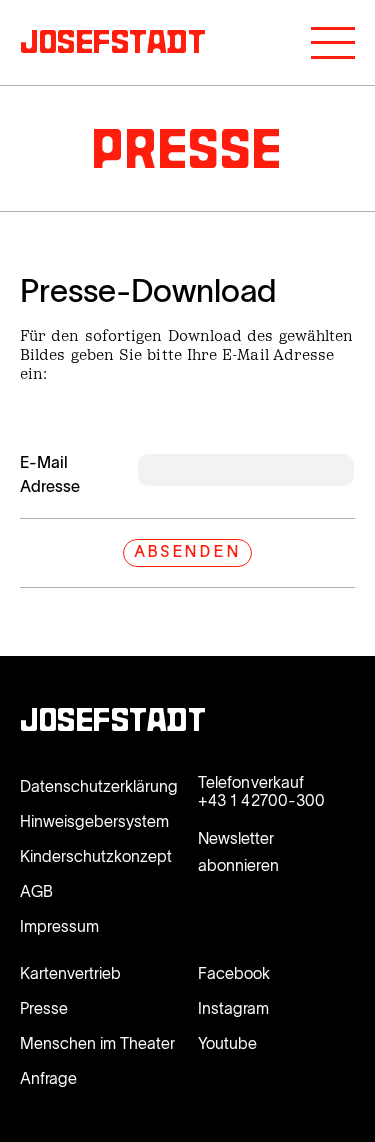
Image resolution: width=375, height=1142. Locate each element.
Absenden (187, 553)
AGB (36, 891)
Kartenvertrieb (70, 973)
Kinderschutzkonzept (96, 856)
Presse (44, 1008)
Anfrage (48, 1078)
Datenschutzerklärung (99, 786)
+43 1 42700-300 (261, 800)
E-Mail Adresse (50, 474)
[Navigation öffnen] (333, 43)
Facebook (234, 973)
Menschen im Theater (97, 1043)
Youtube (227, 1043)
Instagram (233, 1008)
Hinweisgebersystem (94, 821)
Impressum (59, 926)
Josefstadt (113, 723)
